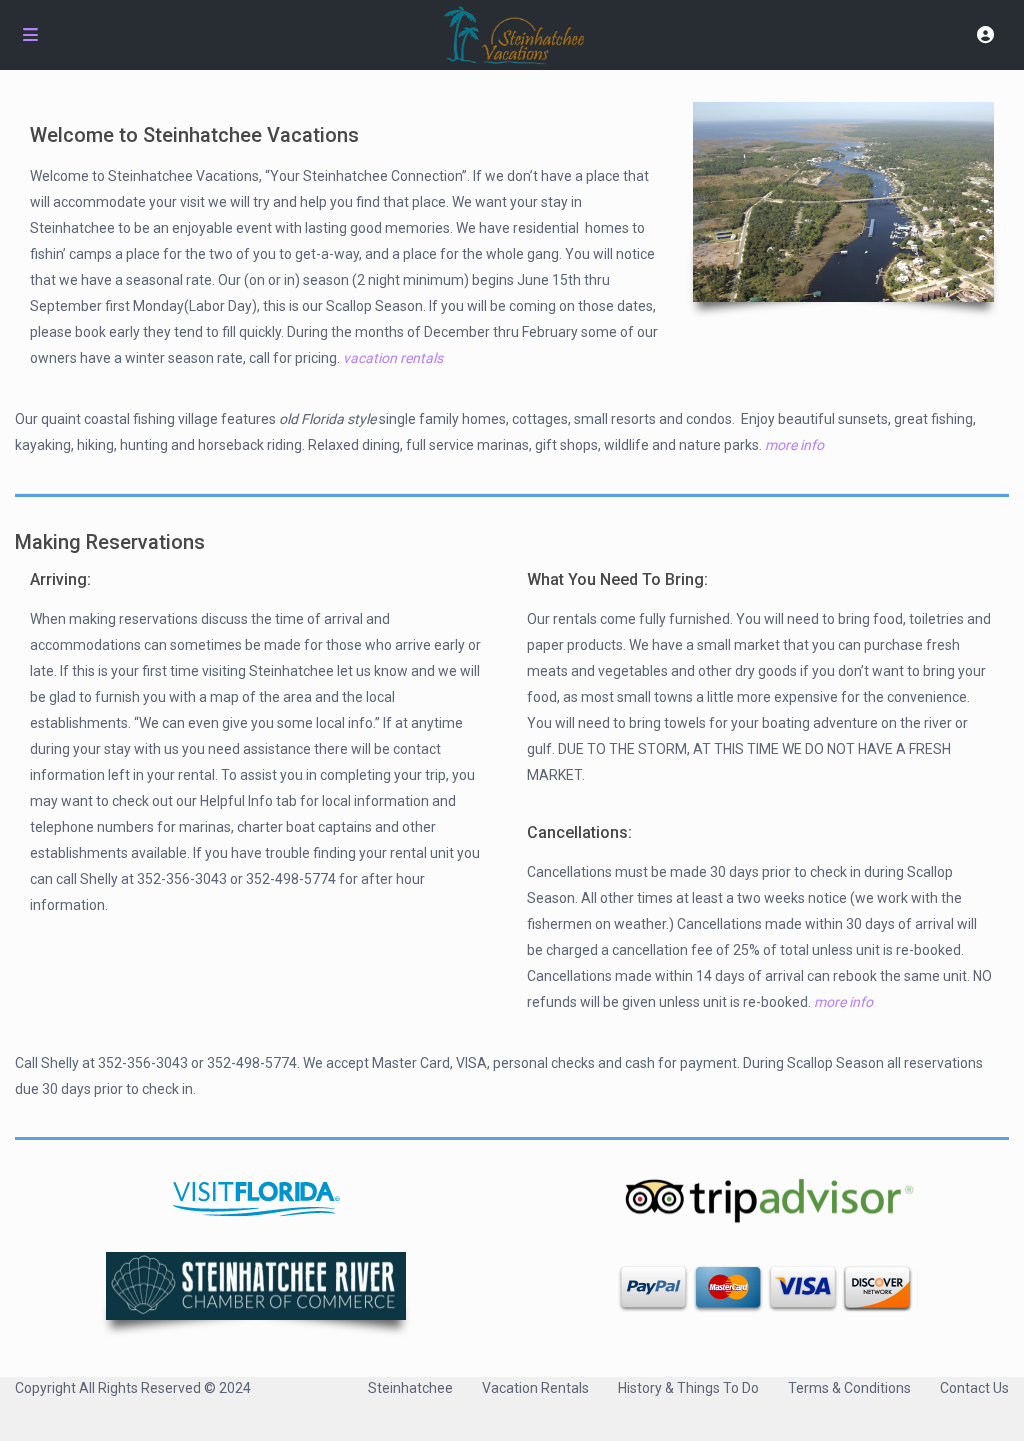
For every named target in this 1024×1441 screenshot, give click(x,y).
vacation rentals (393, 358)
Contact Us (974, 1388)
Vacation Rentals (535, 1388)
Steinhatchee (410, 1388)
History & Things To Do (688, 1388)
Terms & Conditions (849, 1388)
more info (794, 445)
